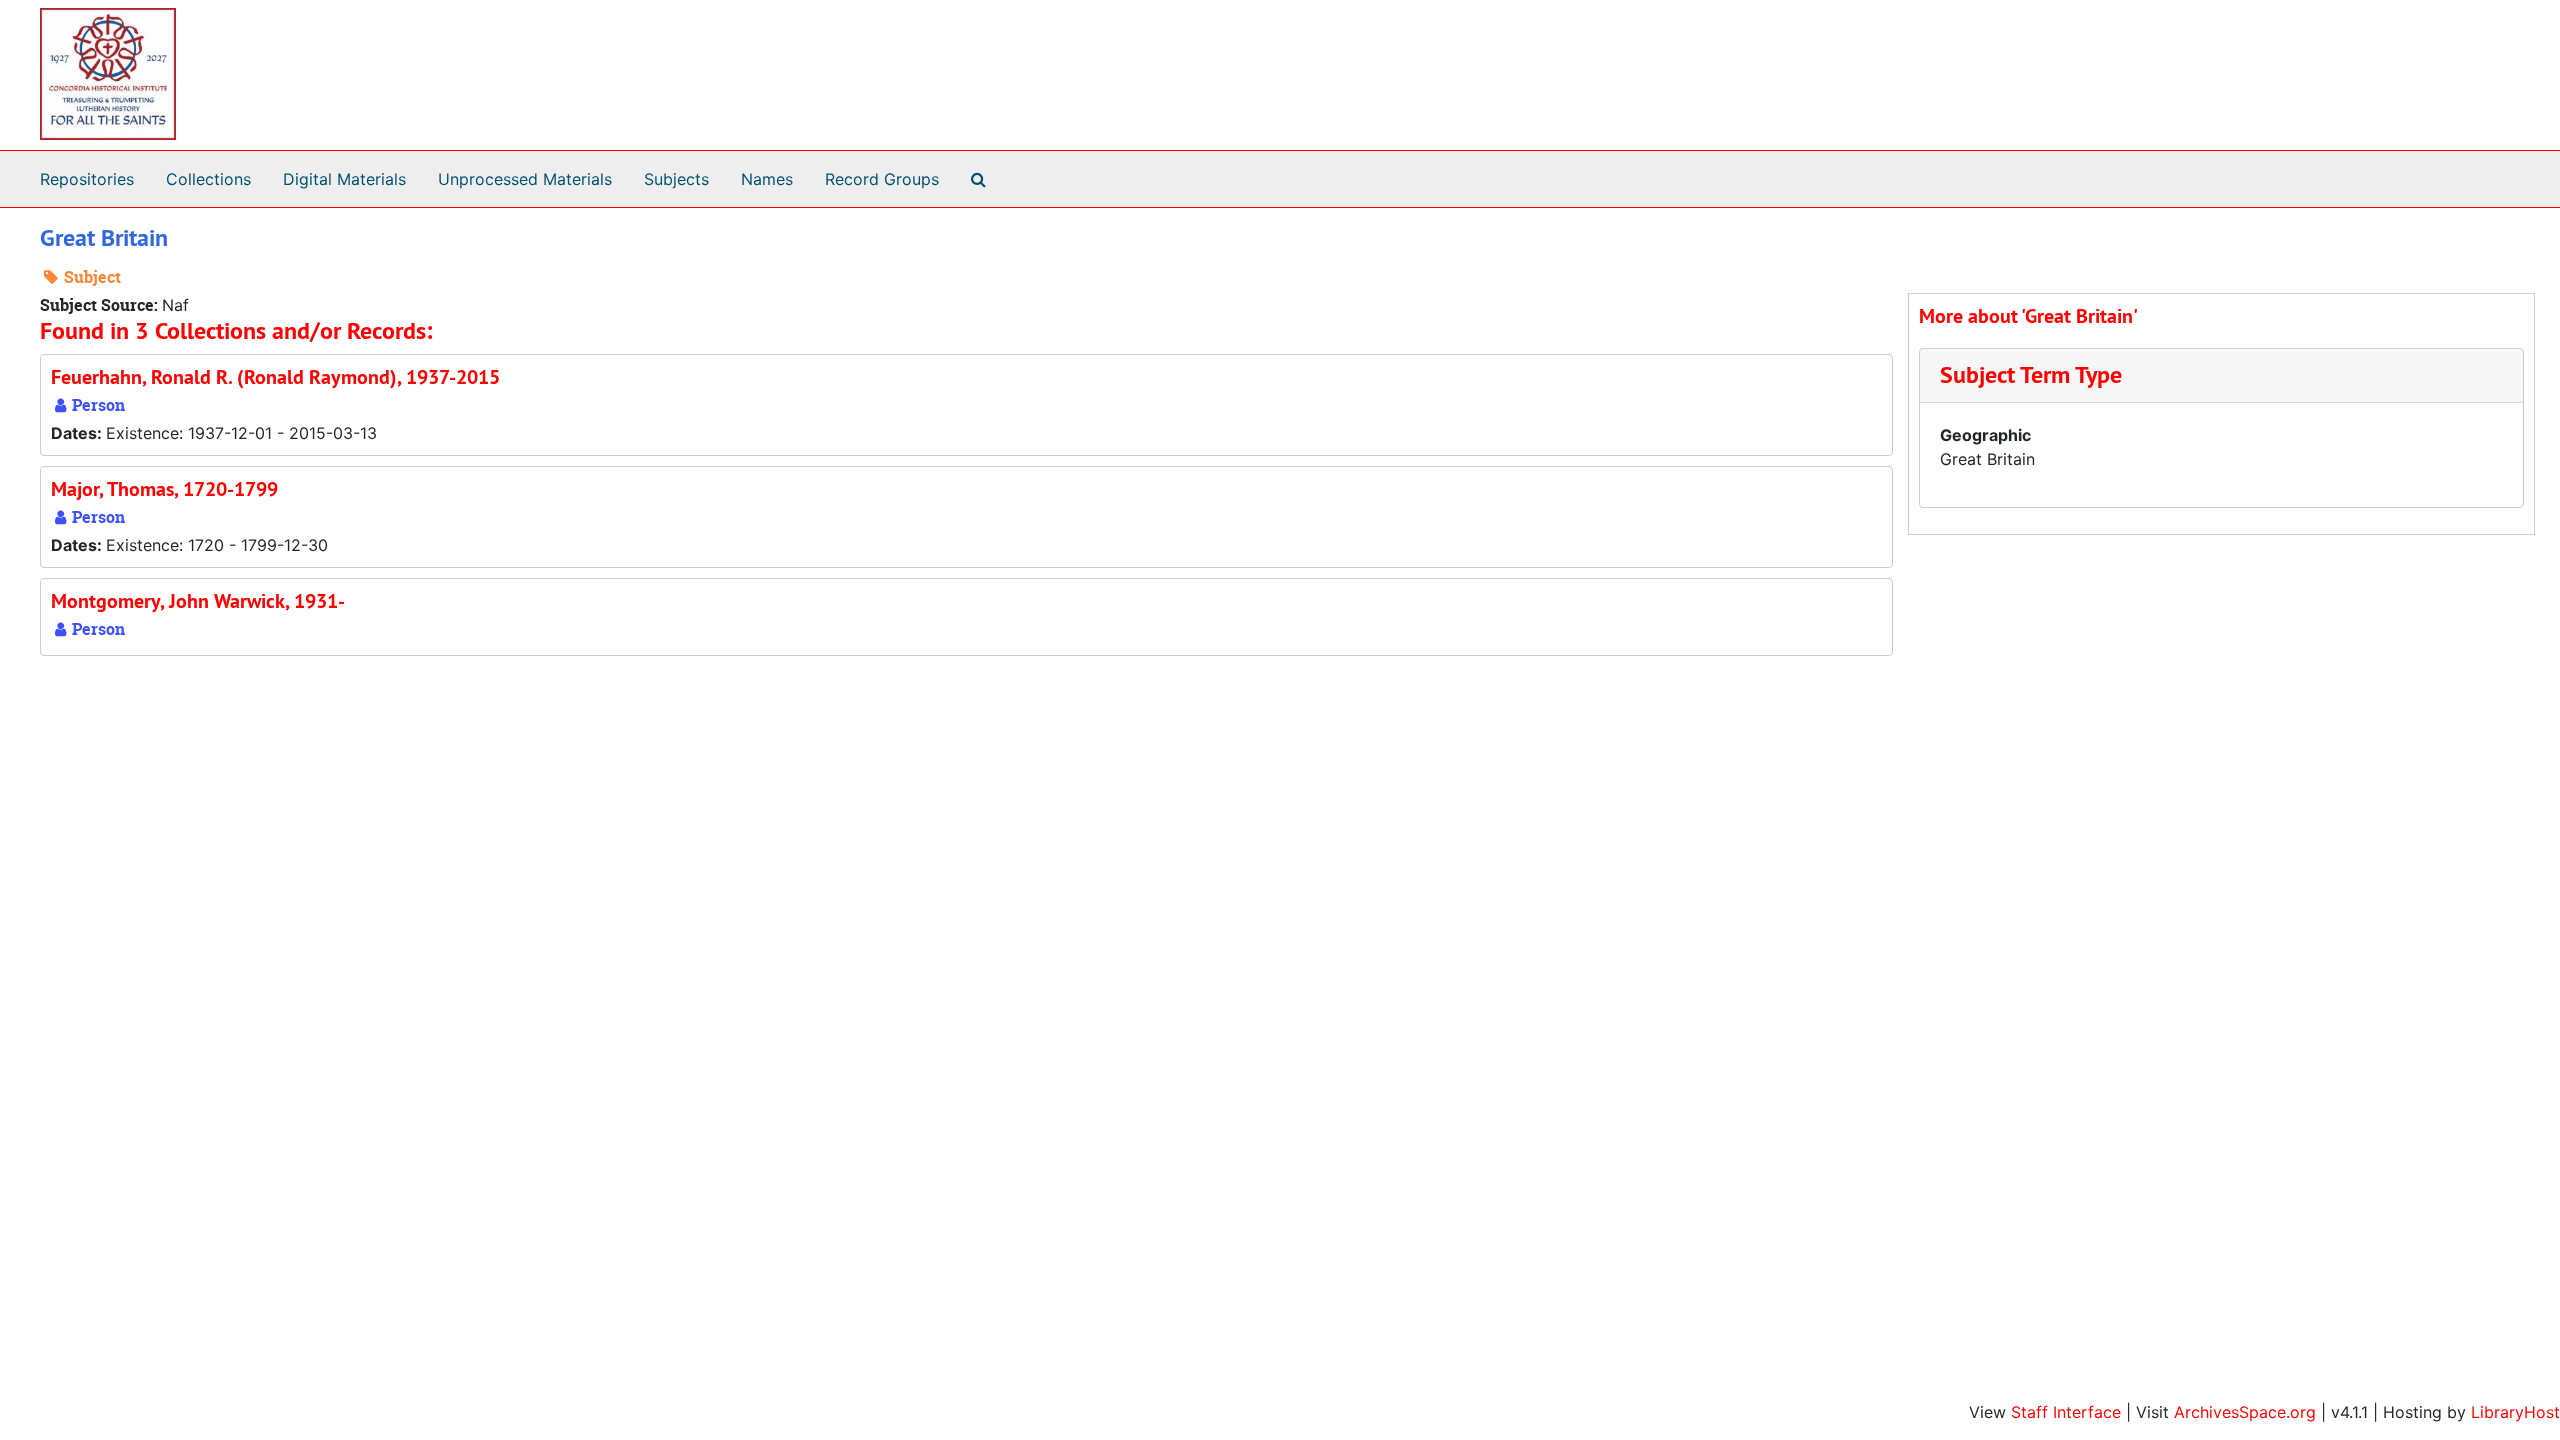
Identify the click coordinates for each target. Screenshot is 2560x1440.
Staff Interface (2066, 1412)
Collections (208, 179)
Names (767, 179)
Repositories (87, 179)
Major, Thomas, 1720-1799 (164, 489)
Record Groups (882, 179)
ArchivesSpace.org (2245, 1412)
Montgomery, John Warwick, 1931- (198, 601)
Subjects (676, 179)
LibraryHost (2515, 1412)
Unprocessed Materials (525, 179)
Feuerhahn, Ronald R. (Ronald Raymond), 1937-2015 (275, 377)
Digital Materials (344, 179)
